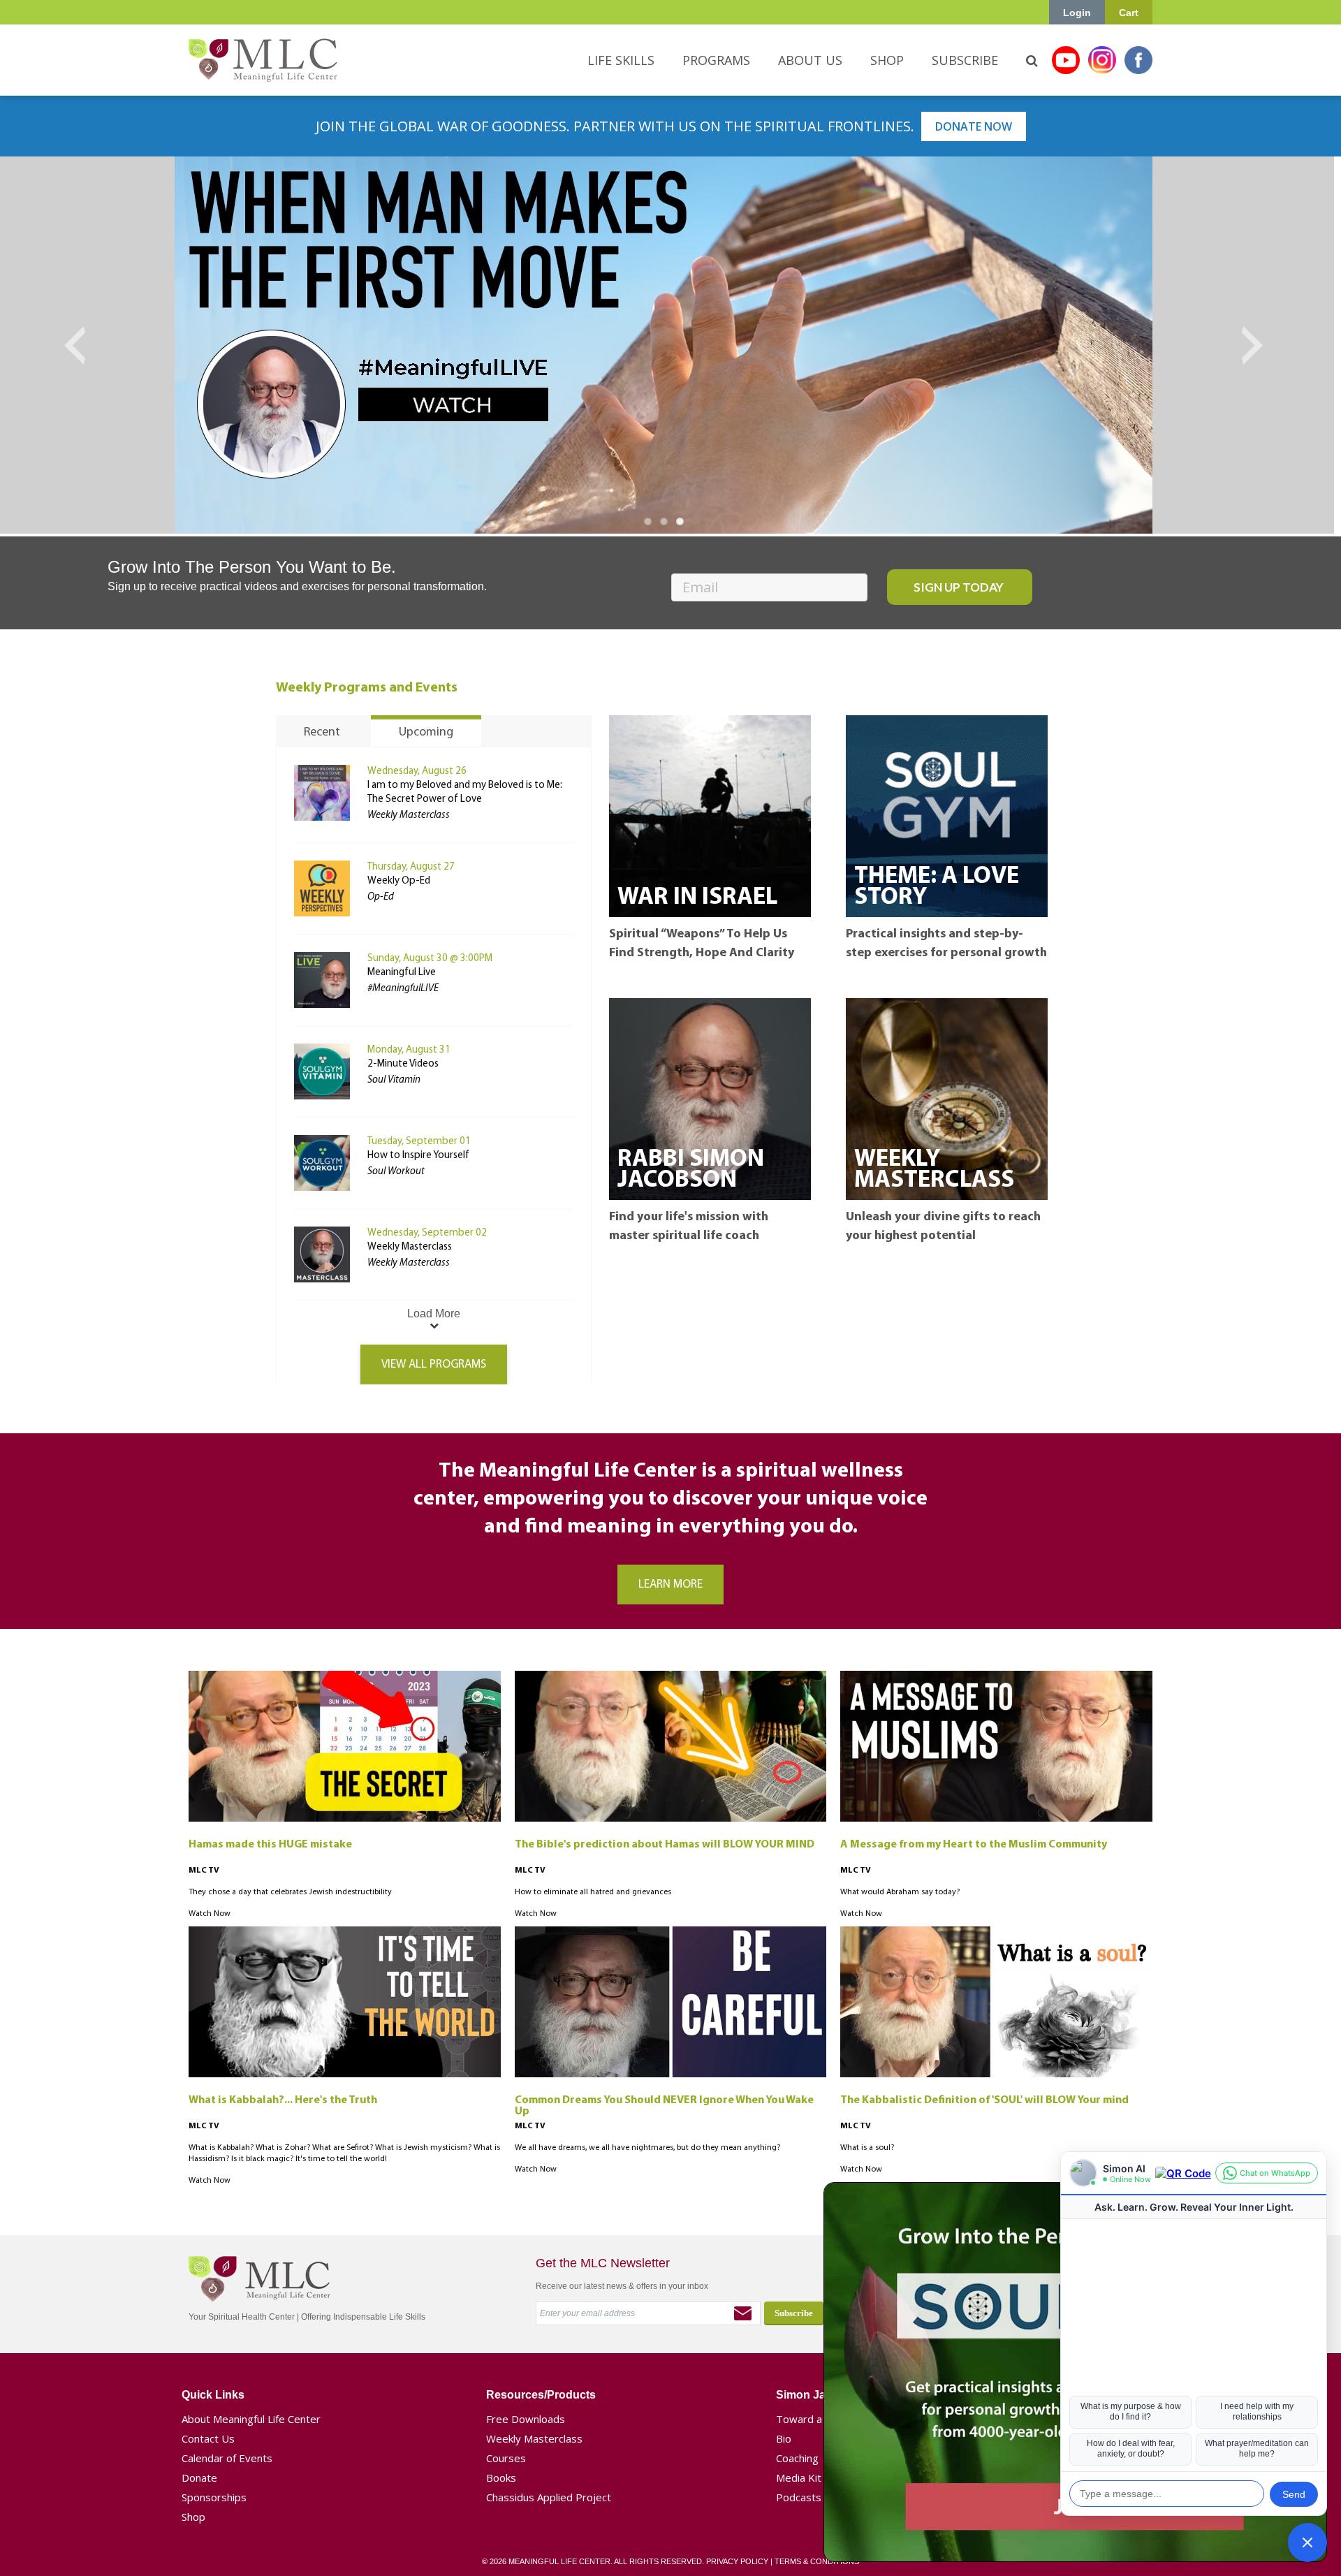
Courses (506, 2458)
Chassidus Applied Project (549, 2497)
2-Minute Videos (403, 1064)
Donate (199, 2478)
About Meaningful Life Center (251, 2419)
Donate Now (974, 126)
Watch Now (210, 1914)
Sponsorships (214, 2497)
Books (501, 2478)
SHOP (887, 60)
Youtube (1066, 60)
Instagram (1102, 60)
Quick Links (213, 2395)
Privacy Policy (737, 2561)
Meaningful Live (402, 973)
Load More (434, 1313)
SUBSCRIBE (965, 60)
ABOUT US (810, 60)
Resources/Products (541, 2395)
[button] (1307, 2542)
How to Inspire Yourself (418, 1156)
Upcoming (426, 733)
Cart (1129, 13)
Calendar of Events (227, 2458)
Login (1077, 13)
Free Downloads (526, 2419)
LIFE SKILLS (621, 60)
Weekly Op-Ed (399, 881)
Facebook (1138, 60)
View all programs (434, 1364)
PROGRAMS (716, 60)
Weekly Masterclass (410, 1247)
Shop (193, 2517)
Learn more (670, 1585)
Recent (322, 733)
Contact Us (208, 2438)
